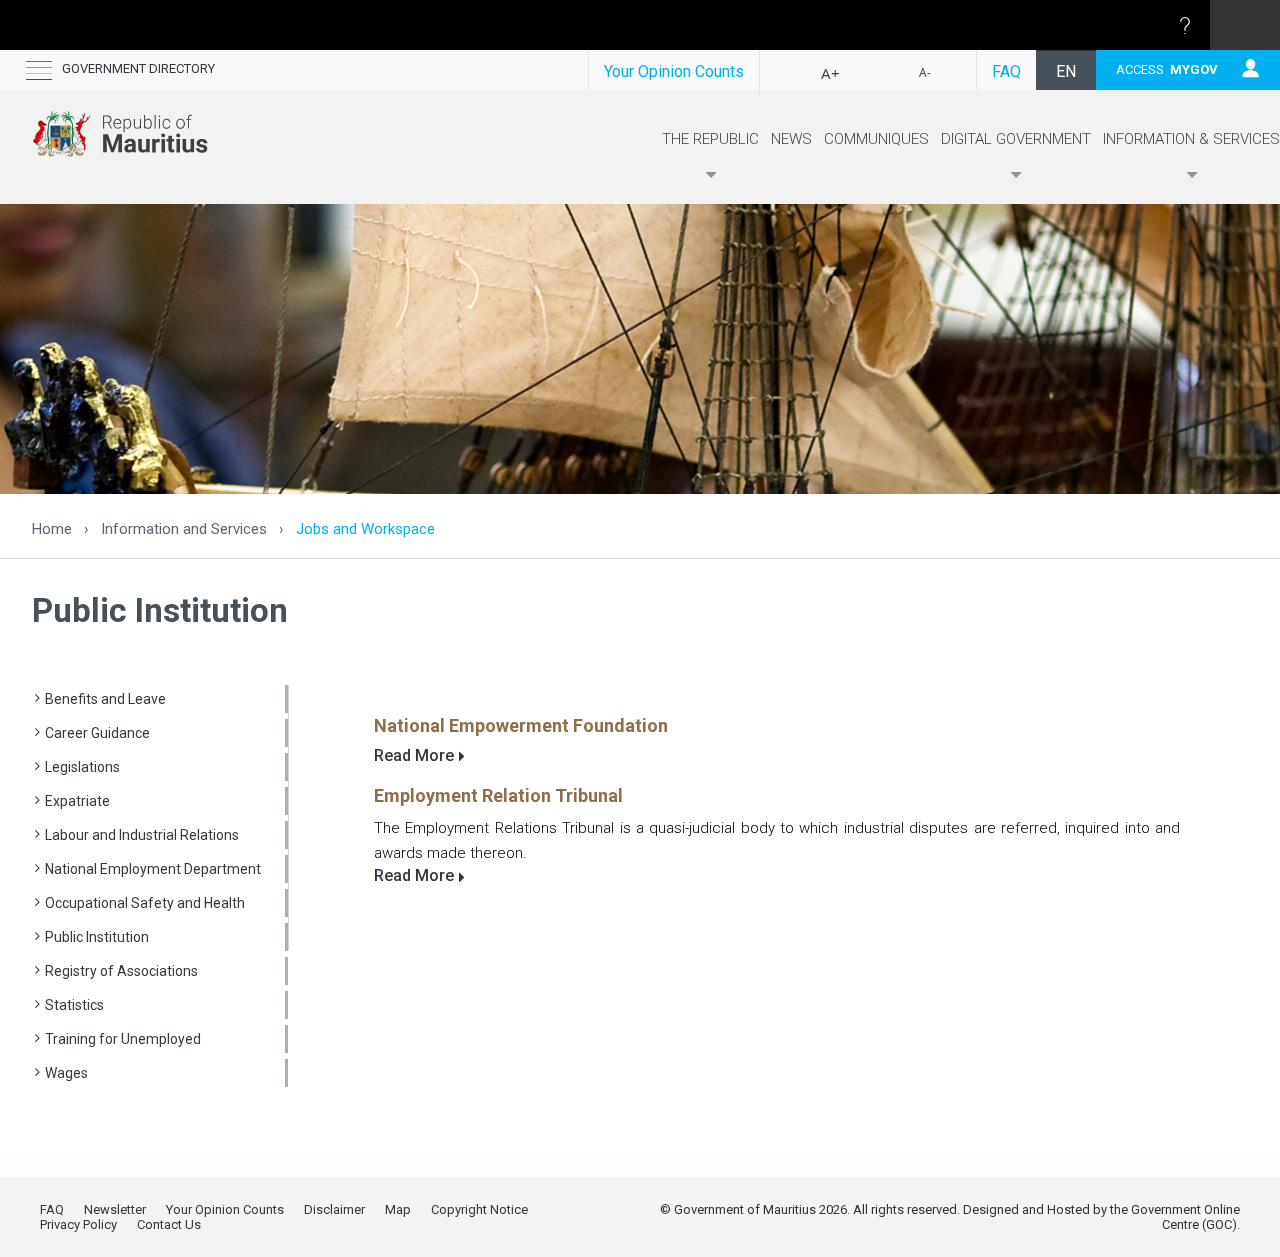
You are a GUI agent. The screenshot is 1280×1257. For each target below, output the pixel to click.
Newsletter (115, 1209)
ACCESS (1167, 69)
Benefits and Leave (105, 699)
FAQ (1006, 71)
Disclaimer (334, 1209)
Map (398, 1209)
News (791, 139)
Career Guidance (97, 733)
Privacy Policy (78, 1224)
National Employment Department (153, 869)
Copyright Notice (479, 1209)
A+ (830, 73)
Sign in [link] (1245, 24)
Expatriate (77, 801)
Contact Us (169, 1224)
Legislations (82, 767)
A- (925, 72)
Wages (66, 1073)
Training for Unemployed (123, 1039)
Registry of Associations (121, 971)
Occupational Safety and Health (145, 903)
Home (52, 529)
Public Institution (97, 937)
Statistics (74, 1005)
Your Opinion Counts (674, 71)
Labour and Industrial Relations (142, 835)
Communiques (876, 139)
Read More (414, 755)
